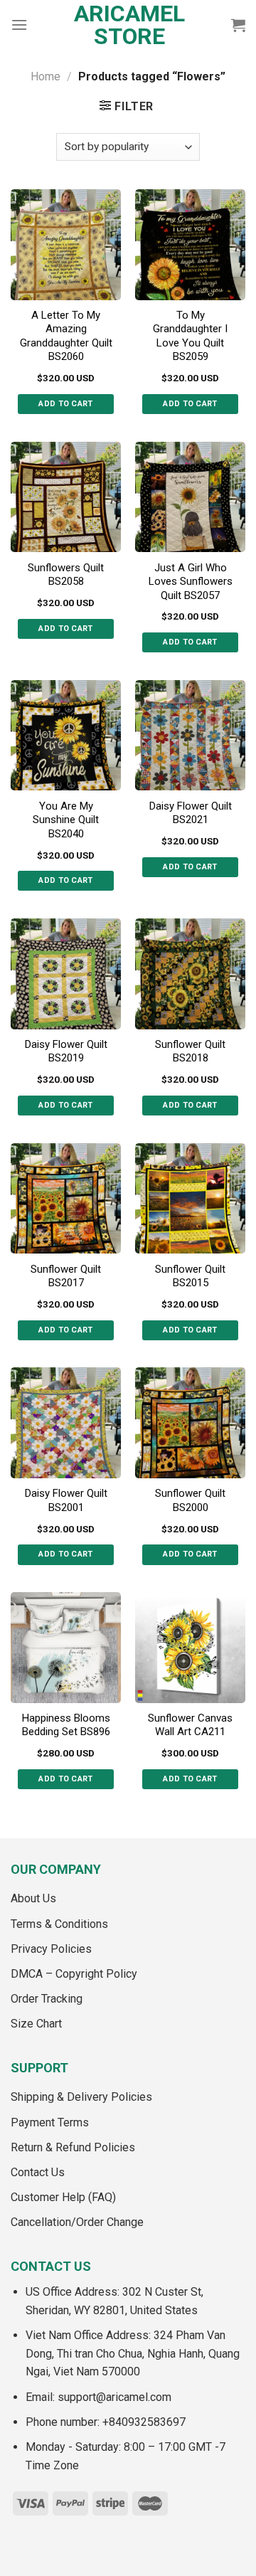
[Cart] (238, 25)
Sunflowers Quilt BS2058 (66, 575)
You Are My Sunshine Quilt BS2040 (66, 820)
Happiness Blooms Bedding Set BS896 (66, 1725)
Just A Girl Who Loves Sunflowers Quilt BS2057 (191, 582)
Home (46, 76)
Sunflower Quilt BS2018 (190, 1051)
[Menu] (19, 25)
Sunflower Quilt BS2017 (66, 1276)
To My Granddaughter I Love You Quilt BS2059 (190, 336)
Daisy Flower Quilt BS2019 (66, 1051)
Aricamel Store (129, 25)
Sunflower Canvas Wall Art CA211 (190, 1725)
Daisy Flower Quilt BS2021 (191, 813)
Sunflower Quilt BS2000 (190, 1500)
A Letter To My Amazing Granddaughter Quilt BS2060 (66, 336)
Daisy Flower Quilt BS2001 (66, 1500)
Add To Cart (66, 404)
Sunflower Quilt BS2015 (190, 1276)
